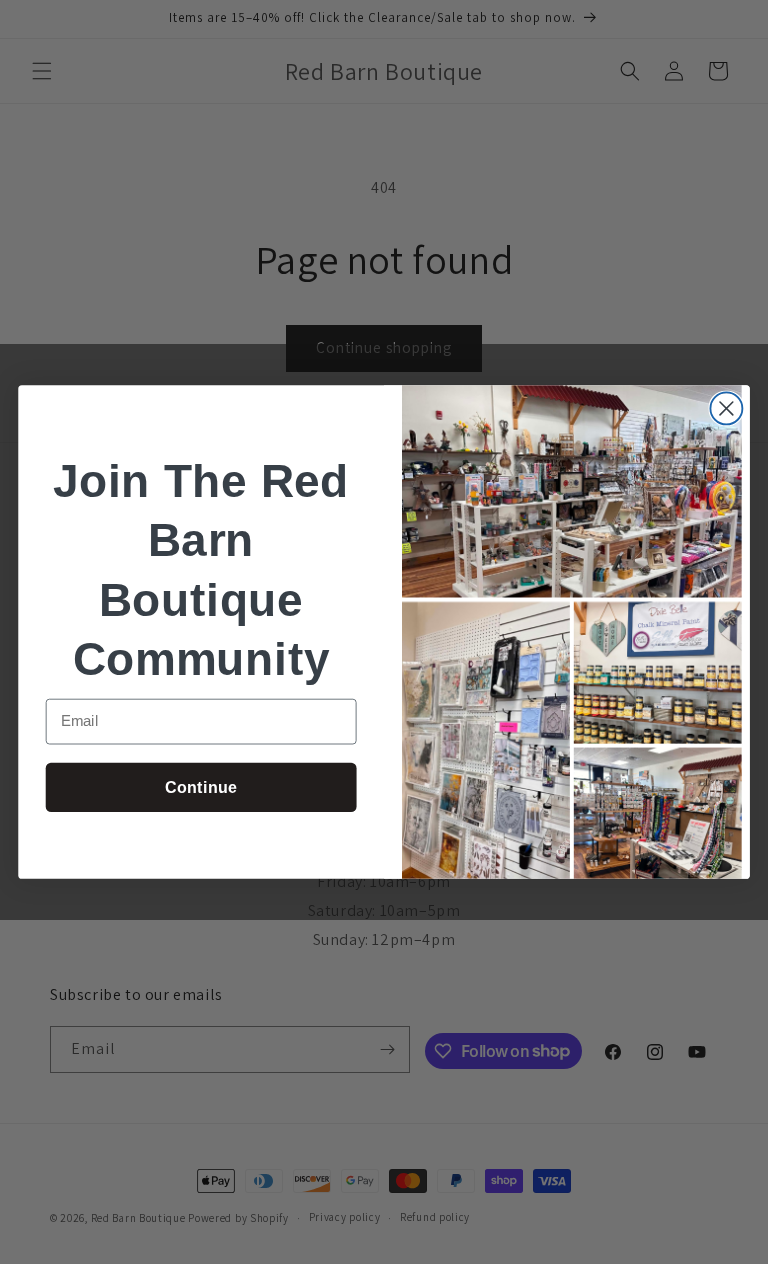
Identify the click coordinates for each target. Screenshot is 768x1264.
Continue (200, 787)
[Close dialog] (726, 408)
